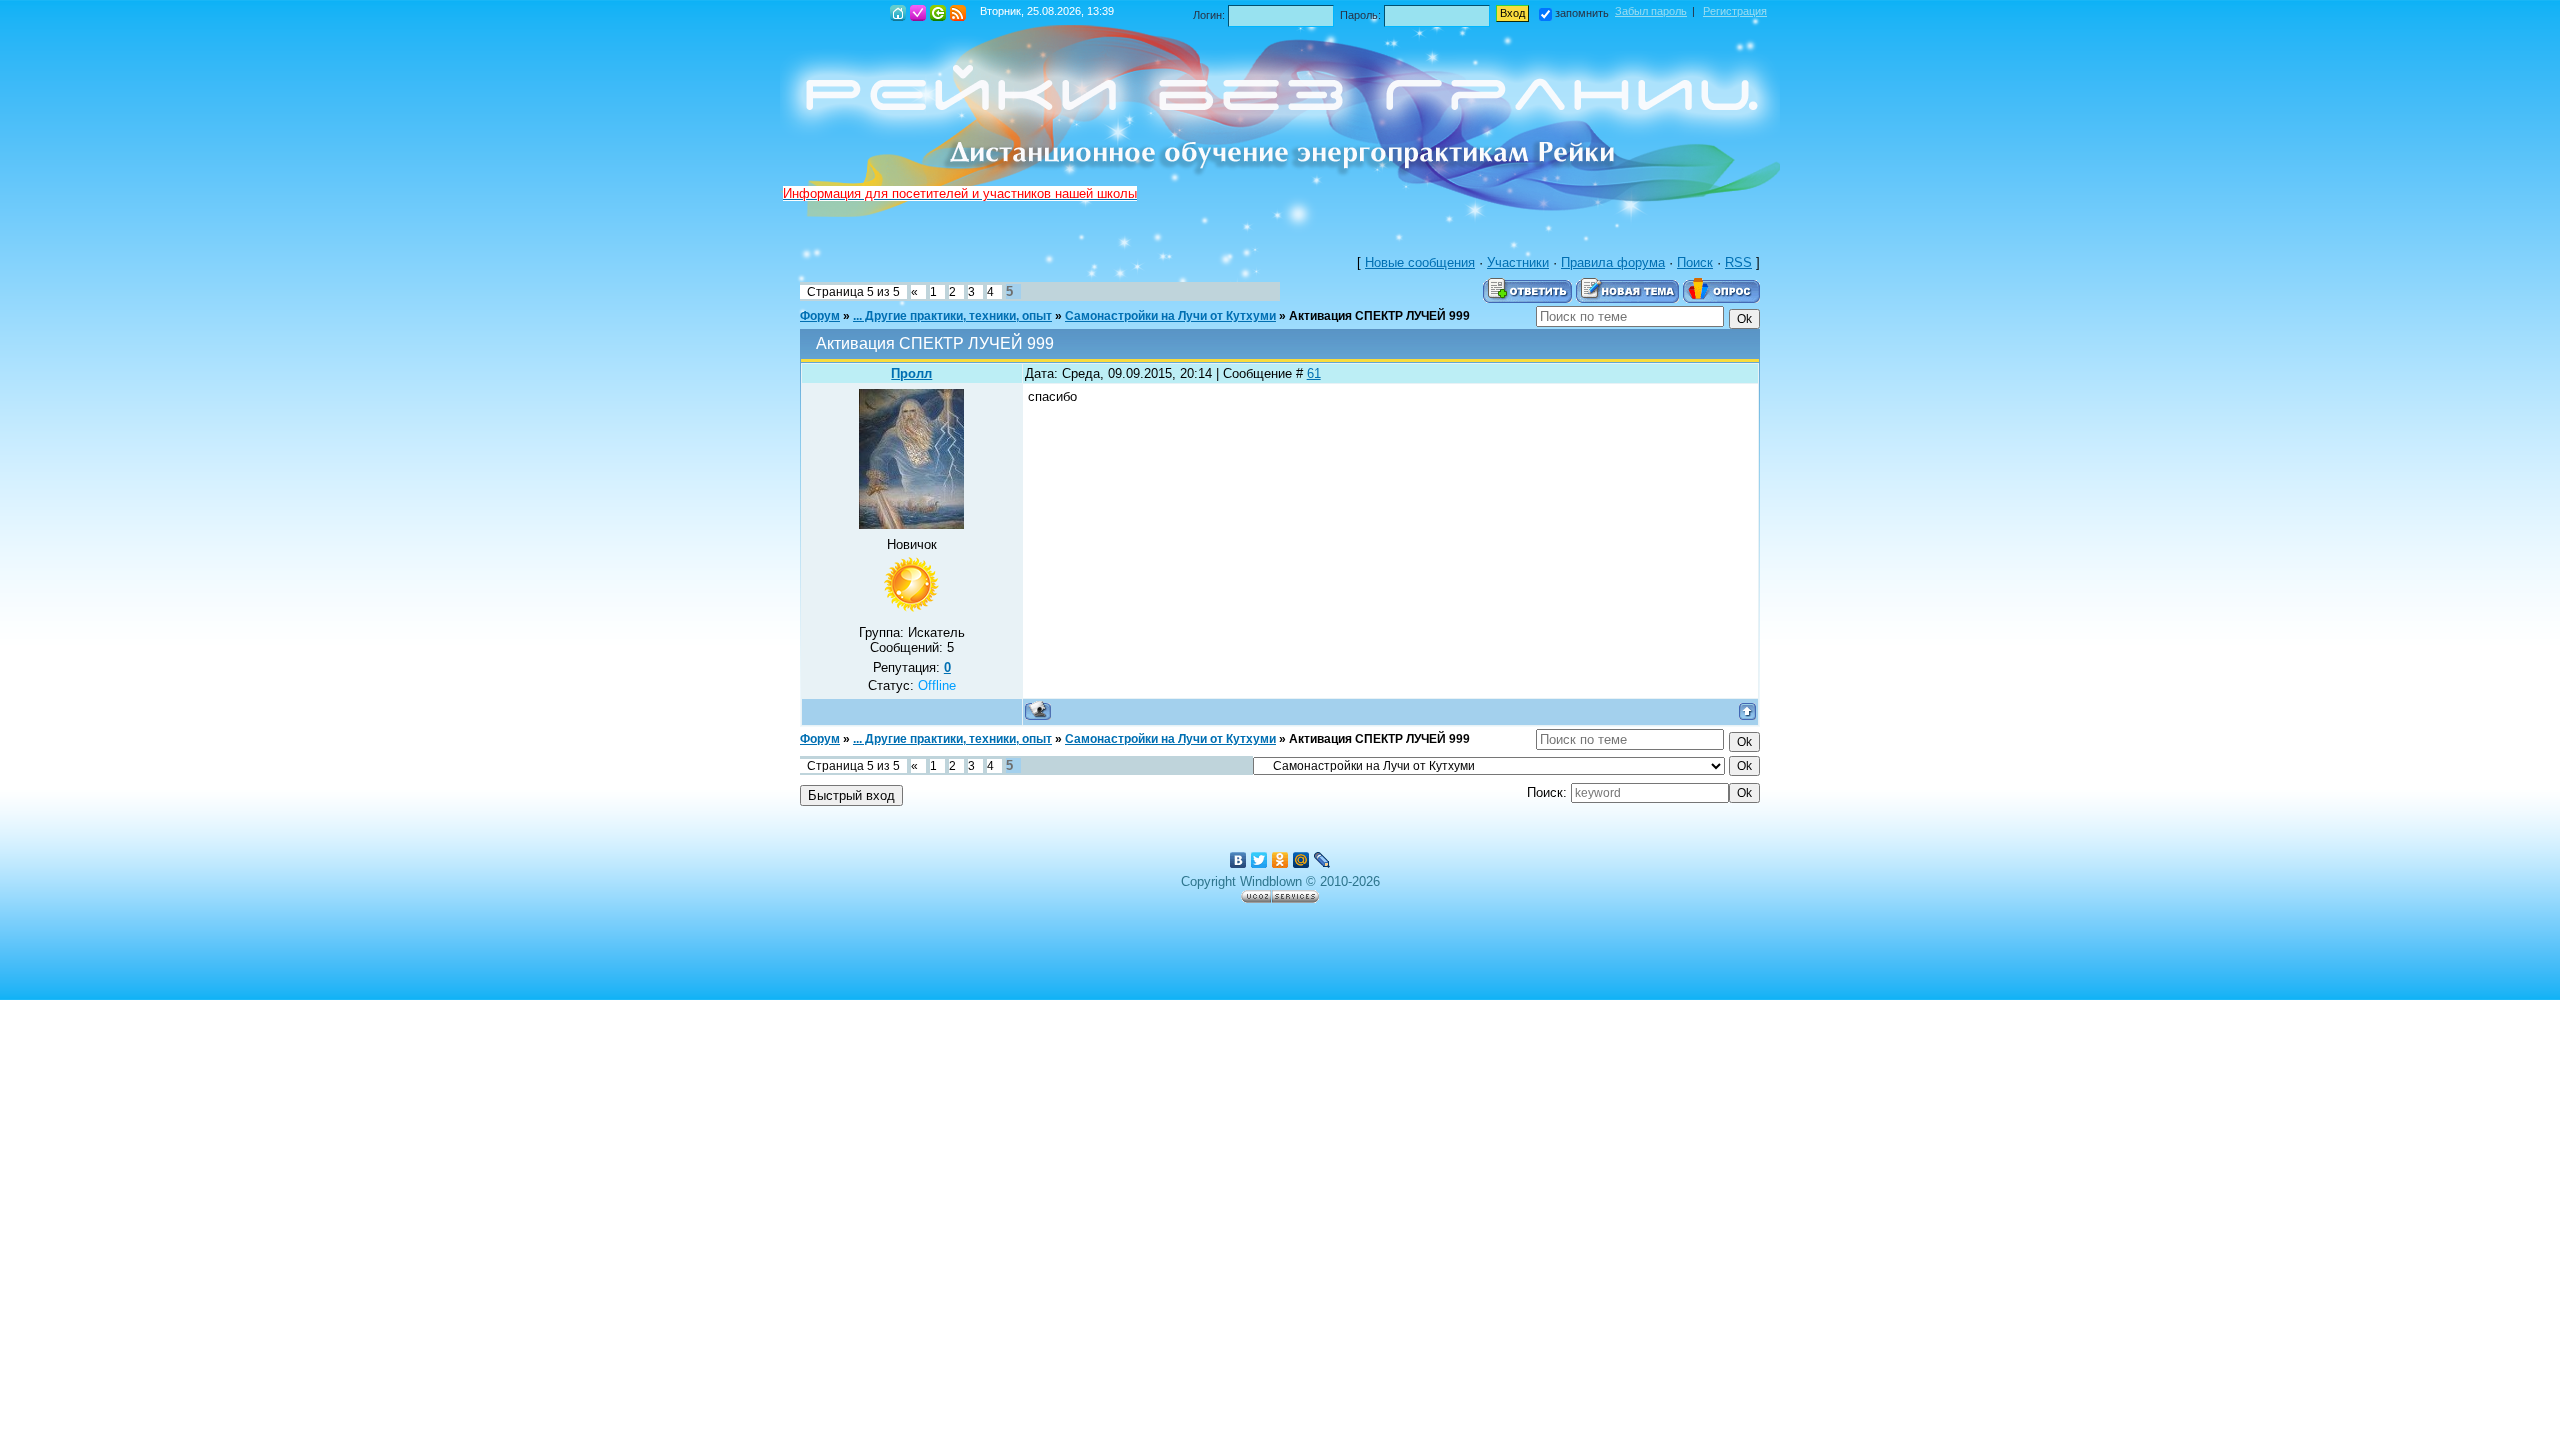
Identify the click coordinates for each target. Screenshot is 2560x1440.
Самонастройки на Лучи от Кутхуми (1170, 316)
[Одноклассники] (1280, 860)
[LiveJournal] (1322, 860)
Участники (1518, 262)
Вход (938, 13)
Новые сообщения (1420, 262)
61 (1314, 373)
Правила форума (1613, 262)
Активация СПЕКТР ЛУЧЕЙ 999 (1379, 316)
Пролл (911, 373)
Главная (898, 13)
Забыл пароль (1651, 11)
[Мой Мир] (1301, 860)
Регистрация (918, 13)
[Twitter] (1259, 860)
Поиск (1695, 262)
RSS (958, 13)
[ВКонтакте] (1238, 860)
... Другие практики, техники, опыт (952, 316)
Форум (820, 316)
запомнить (1582, 13)
